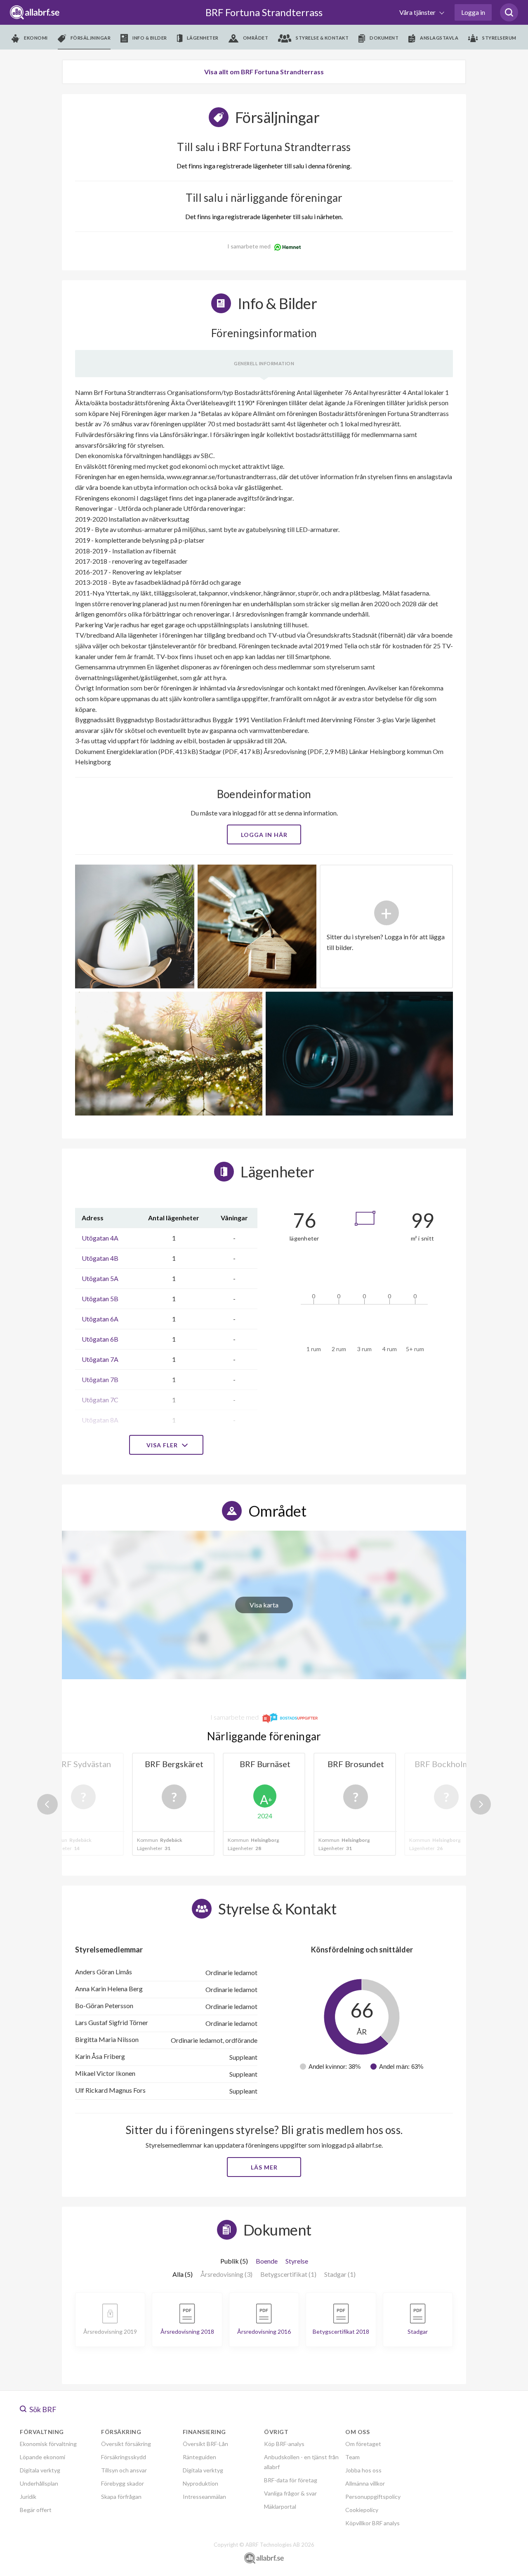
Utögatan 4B (100, 1258)
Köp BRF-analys (284, 2444)
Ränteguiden (199, 2457)
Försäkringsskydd (124, 2457)
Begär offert (36, 2510)
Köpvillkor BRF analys (372, 2523)
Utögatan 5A (100, 1278)
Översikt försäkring (126, 2444)
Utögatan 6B (100, 1339)
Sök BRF (42, 2409)
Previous (47, 1804)
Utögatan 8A (100, 1420)
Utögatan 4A (100, 1238)
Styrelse (297, 2261)
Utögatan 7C (100, 1400)
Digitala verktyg (40, 2470)
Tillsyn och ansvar (124, 2470)
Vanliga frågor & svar (290, 2493)
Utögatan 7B (100, 1379)
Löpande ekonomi (42, 2457)
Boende (267, 2261)
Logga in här (264, 835)
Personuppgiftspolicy (373, 2497)
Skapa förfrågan (121, 2497)
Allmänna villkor (365, 2483)
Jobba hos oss (363, 2470)
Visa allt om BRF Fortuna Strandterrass (264, 72)
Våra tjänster (418, 12)
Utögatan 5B (100, 1299)
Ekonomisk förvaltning (48, 2444)
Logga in (473, 12)
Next (481, 1804)
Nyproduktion (200, 2483)
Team (352, 2457)
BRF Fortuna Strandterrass (264, 12)
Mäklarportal (280, 2506)
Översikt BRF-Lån (205, 2444)
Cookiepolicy (362, 2510)
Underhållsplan (39, 2483)
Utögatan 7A (100, 1359)
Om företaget (363, 2444)
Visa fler (163, 1445)
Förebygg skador (123, 2483)
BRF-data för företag (291, 2480)
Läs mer (264, 2167)
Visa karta (264, 1605)
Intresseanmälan (204, 2497)
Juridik (28, 2497)
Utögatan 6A (100, 1319)
